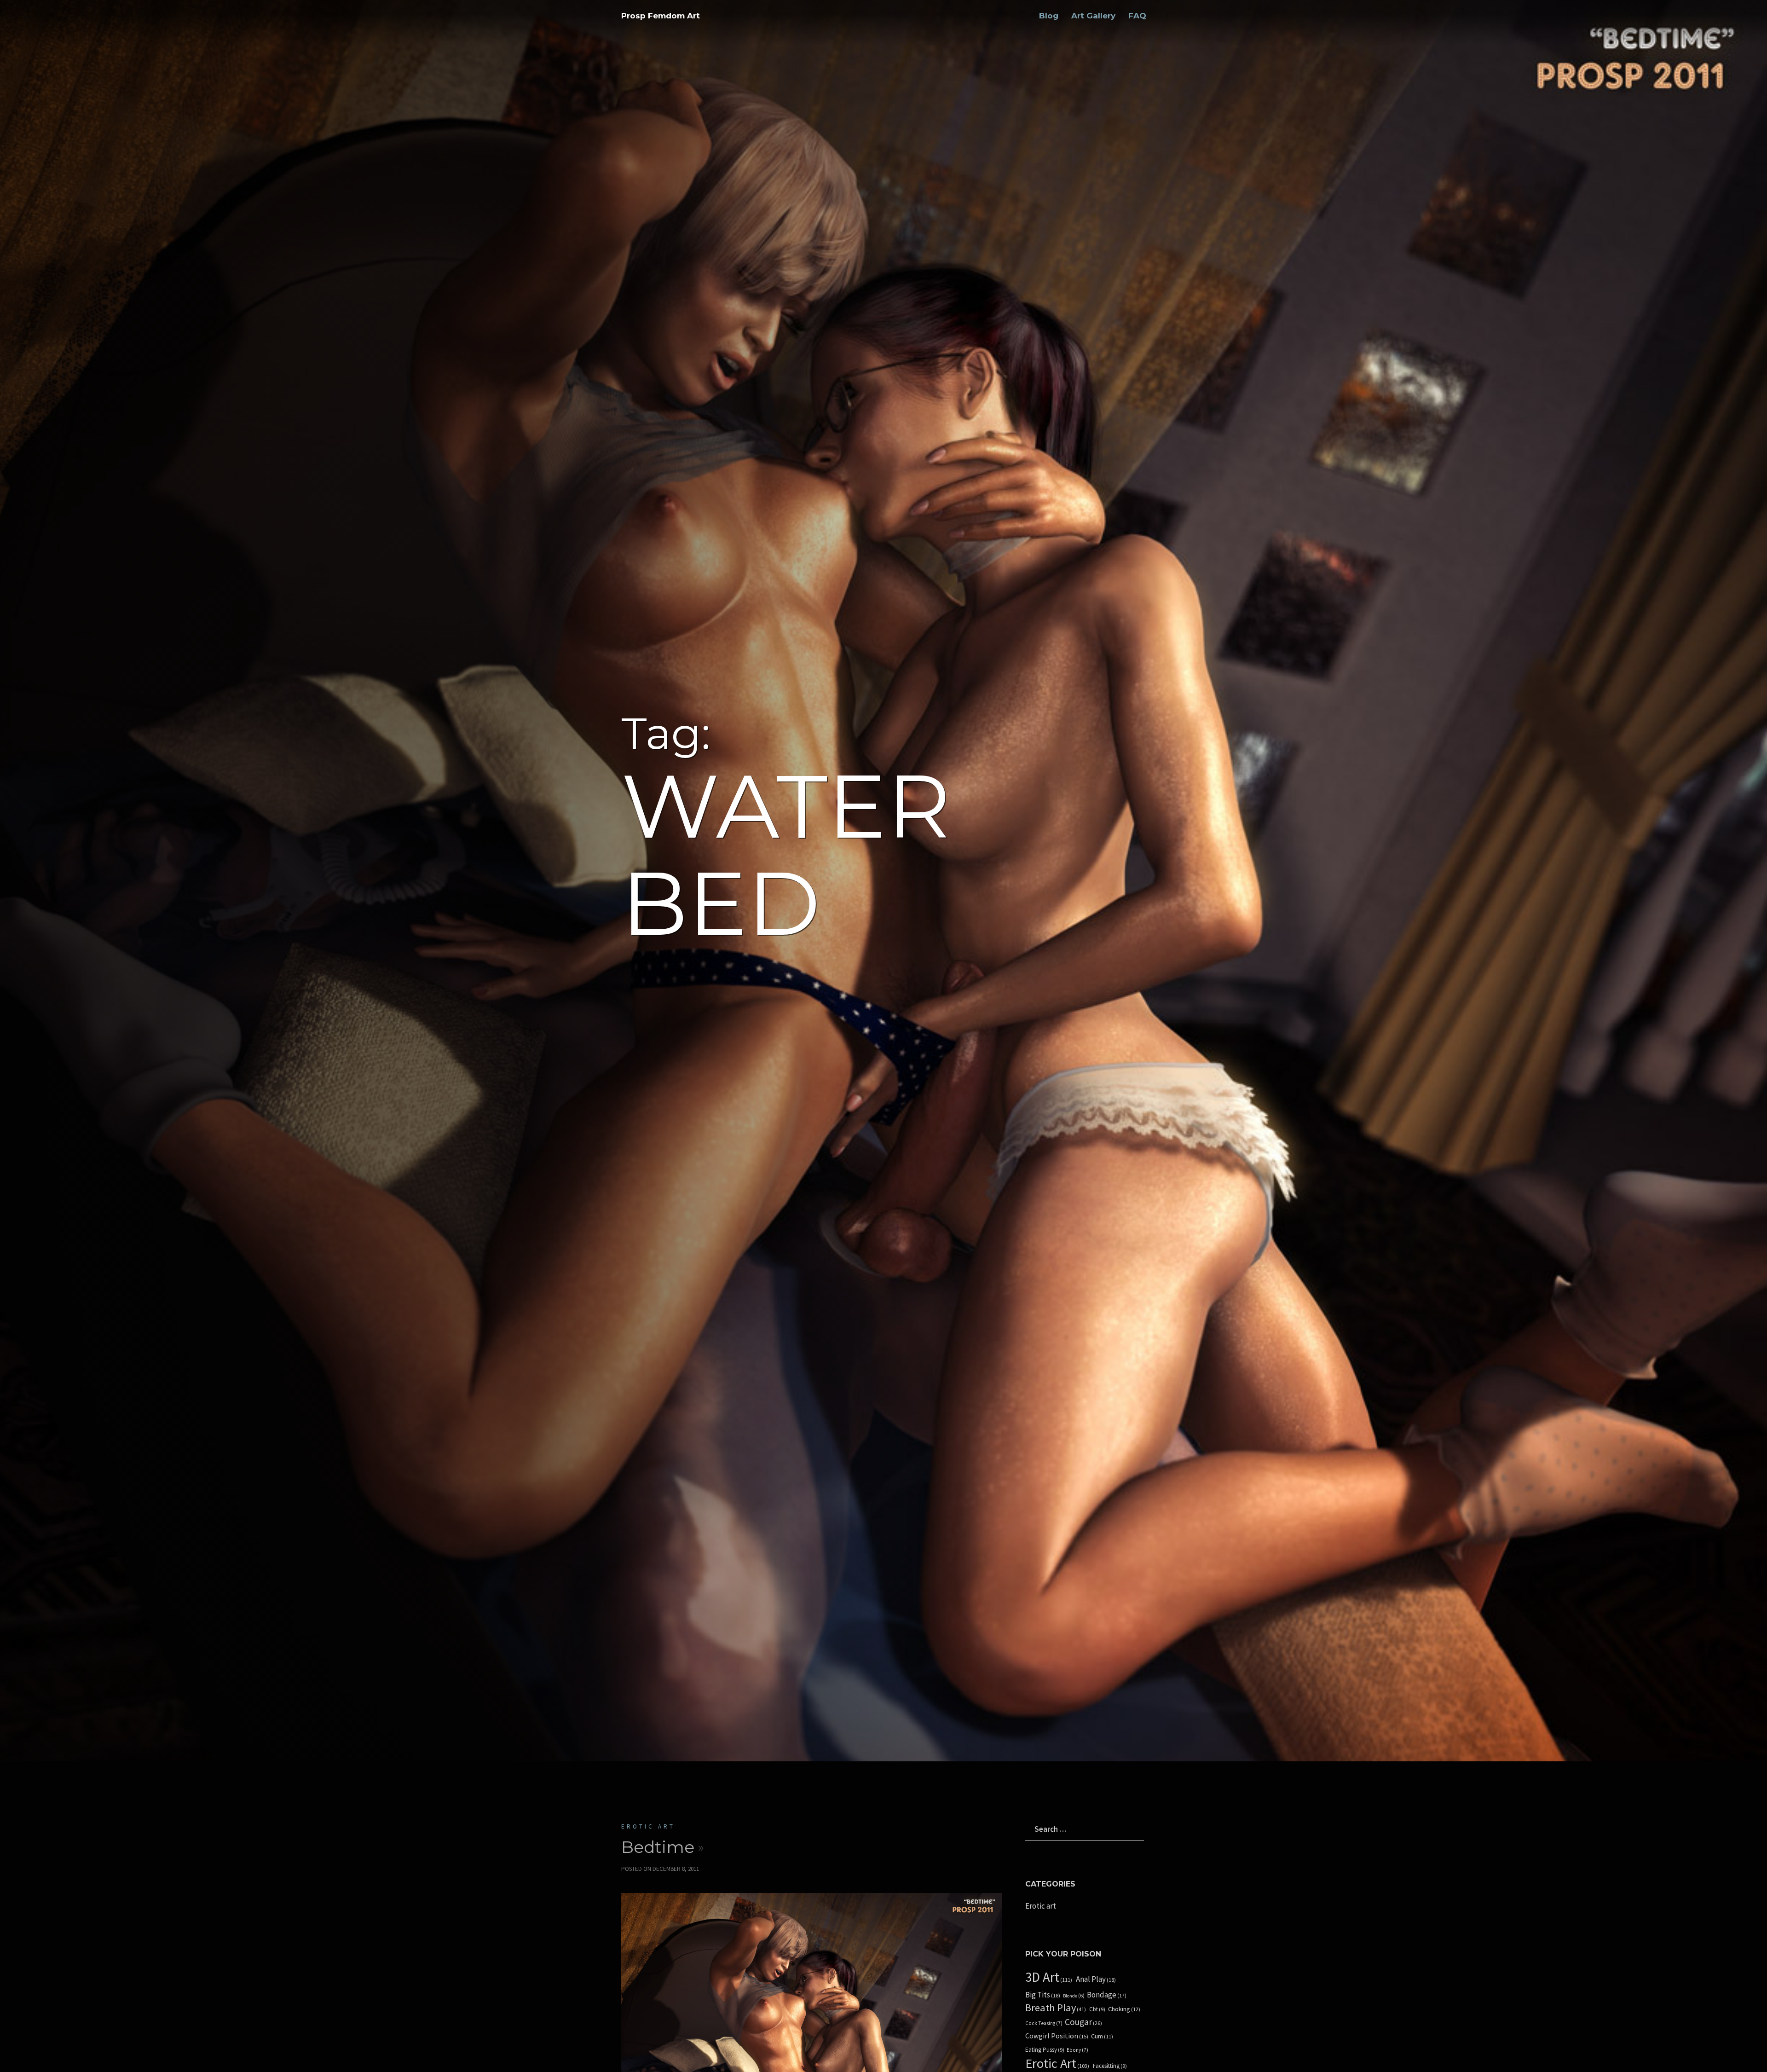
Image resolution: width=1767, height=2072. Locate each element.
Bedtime (658, 1847)
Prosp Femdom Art (661, 16)
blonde (1074, 1996)
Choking (1124, 2009)
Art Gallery (1093, 16)
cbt (1097, 2009)
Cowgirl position (1057, 2036)
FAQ (1137, 16)
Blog (1049, 16)
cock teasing (1044, 2023)
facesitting (1110, 2066)
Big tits (1043, 1995)
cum (1102, 2036)
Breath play (1056, 2008)
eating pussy (1045, 2050)
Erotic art (648, 1826)
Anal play (1096, 1979)
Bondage (1107, 1995)
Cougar (1083, 2022)
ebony (1077, 2050)
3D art (1049, 1977)
